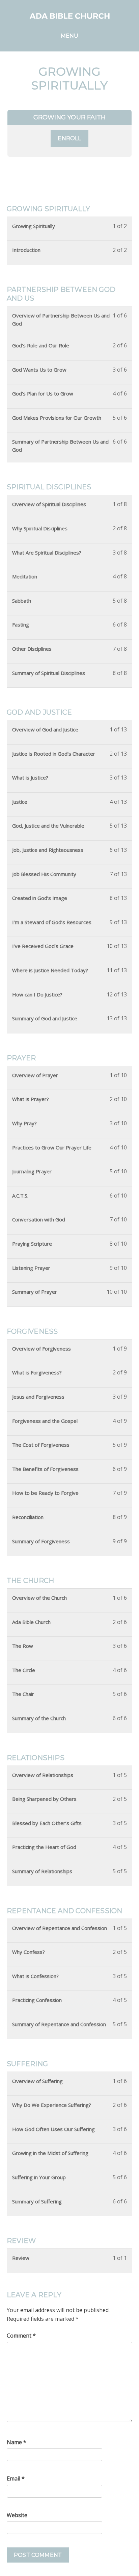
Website (17, 2515)
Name (17, 2442)
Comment (21, 2336)
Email (16, 2478)
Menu (70, 36)
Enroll (69, 138)
